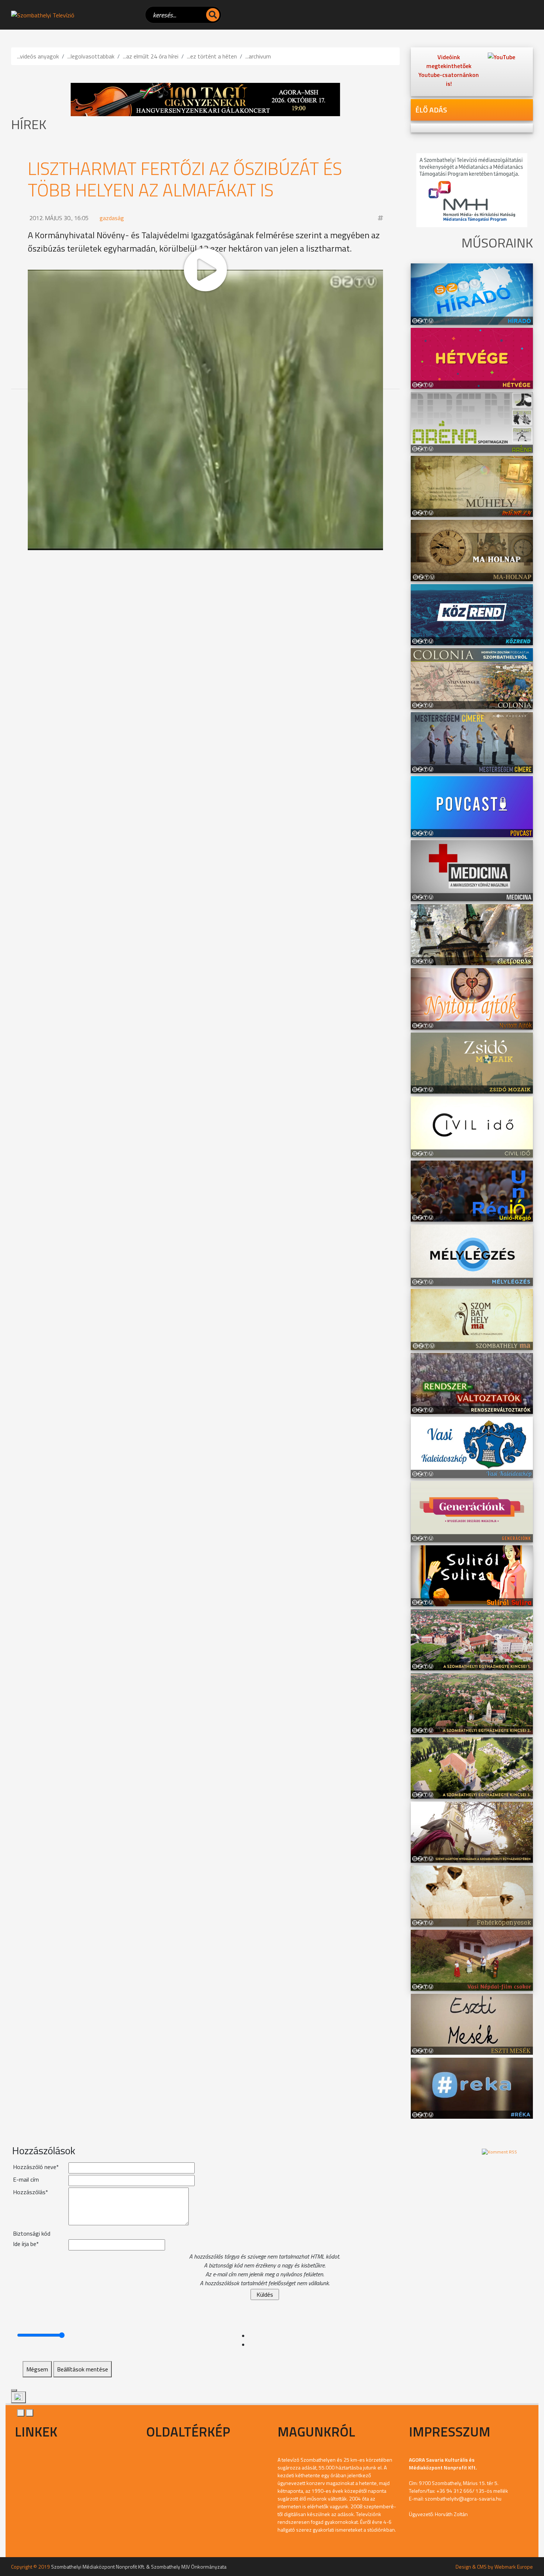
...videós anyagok (38, 56)
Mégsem (37, 2369)
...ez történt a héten (212, 56)
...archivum (258, 56)
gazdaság (112, 218)
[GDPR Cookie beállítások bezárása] (14, 2390)
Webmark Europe (514, 2567)
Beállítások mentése (83, 2369)
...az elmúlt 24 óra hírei (151, 56)
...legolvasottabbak (91, 56)
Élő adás (431, 110)
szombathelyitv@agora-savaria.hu (463, 2498)
